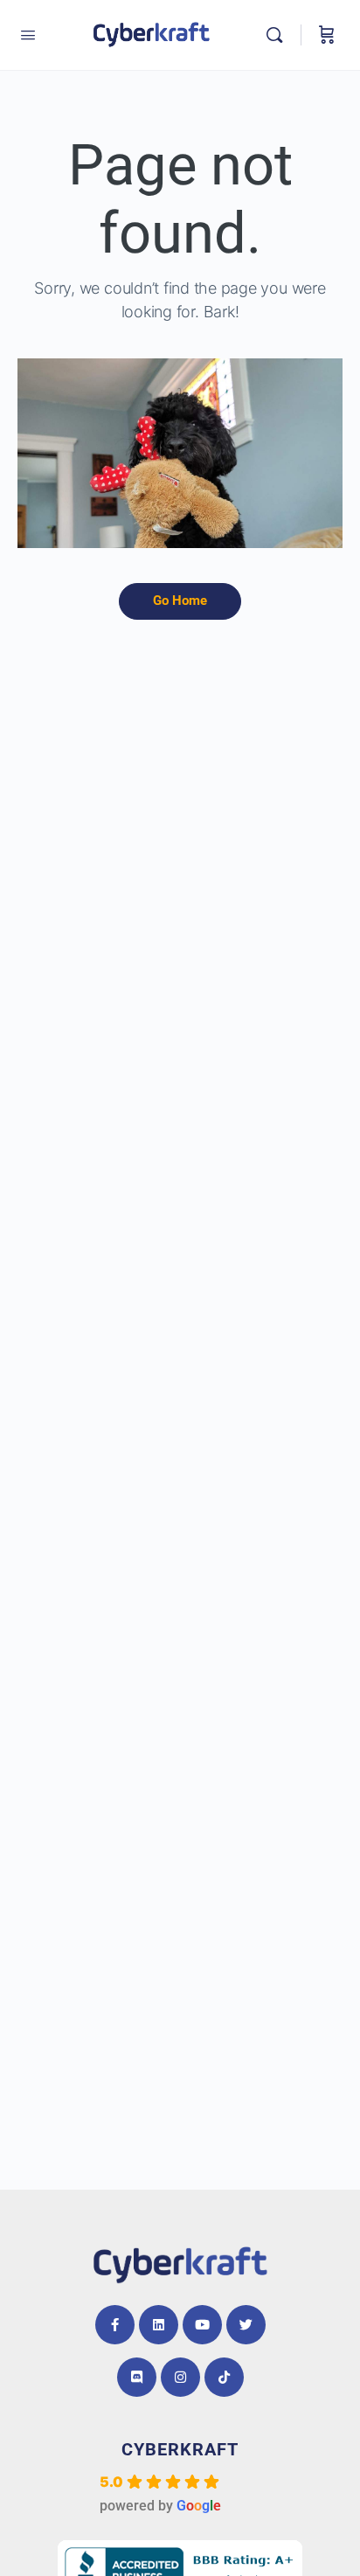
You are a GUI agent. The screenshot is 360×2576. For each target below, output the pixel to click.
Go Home (180, 601)
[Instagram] (180, 2377)
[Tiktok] (224, 2377)
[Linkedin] (159, 2325)
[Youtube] (202, 2325)
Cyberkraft (180, 2449)
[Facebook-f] (115, 2325)
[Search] (279, 35)
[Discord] (137, 2377)
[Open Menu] (28, 35)
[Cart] (327, 35)
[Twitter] (246, 2325)
